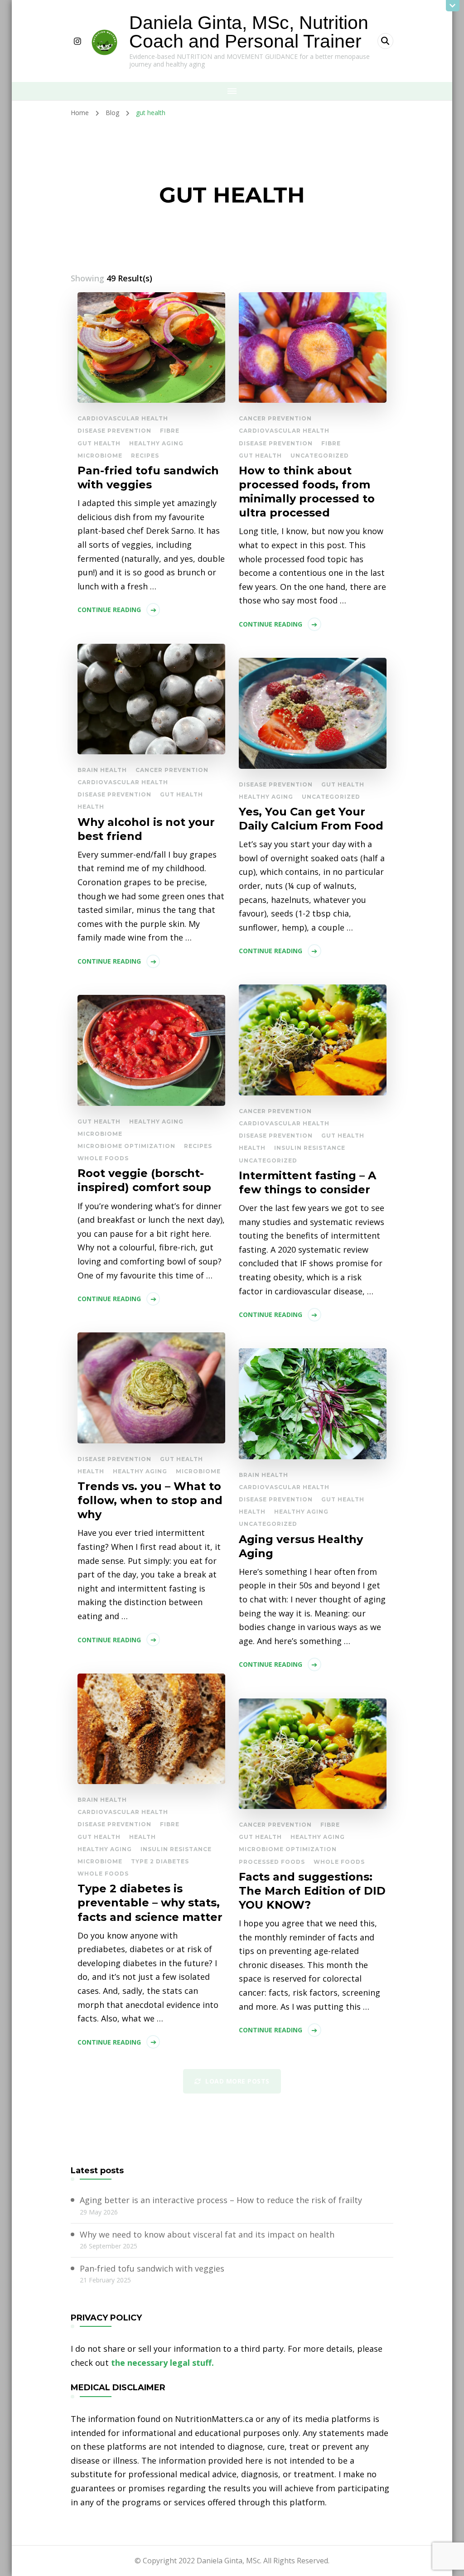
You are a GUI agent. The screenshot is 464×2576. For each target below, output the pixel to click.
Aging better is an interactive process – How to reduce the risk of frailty (221, 2200)
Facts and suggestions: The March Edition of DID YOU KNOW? (312, 1891)
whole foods (103, 1158)
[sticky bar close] (453, 6)
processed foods (272, 1862)
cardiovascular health (123, 418)
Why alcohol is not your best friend (146, 829)
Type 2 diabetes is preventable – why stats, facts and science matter (150, 1903)
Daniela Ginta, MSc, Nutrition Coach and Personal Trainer (249, 32)
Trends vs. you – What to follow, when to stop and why (150, 1500)
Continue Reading (109, 610)
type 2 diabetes (160, 1861)
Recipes (145, 456)
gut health (99, 443)
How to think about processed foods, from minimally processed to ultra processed (307, 492)
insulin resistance (310, 1148)
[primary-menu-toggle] (232, 91)
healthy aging (156, 443)
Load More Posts (237, 2081)
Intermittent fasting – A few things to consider (307, 1182)
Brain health (102, 770)
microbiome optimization (126, 1146)
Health (91, 807)
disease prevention (114, 431)
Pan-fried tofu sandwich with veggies (148, 478)
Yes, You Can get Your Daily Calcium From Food (311, 819)
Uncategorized (320, 456)
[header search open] (385, 41)
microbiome (100, 456)
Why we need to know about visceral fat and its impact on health (207, 2234)
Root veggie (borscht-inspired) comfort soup (144, 1180)
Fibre (170, 431)
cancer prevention (275, 418)
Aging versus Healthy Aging (301, 1546)
